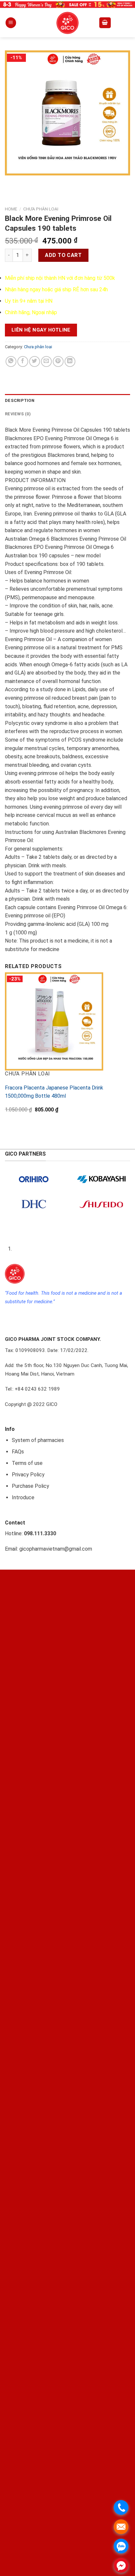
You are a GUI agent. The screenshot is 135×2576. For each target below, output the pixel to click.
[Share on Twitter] (35, 361)
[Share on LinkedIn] (70, 361)
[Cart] (105, 23)
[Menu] (11, 23)
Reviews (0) (18, 414)
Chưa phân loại (41, 209)
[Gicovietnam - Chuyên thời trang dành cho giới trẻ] (67, 23)
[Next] (29, 182)
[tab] (67, 401)
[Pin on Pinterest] (58, 361)
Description (20, 400)
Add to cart (63, 255)
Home (11, 209)
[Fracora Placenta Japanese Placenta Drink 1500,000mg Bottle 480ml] (54, 1021)
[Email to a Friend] (46, 361)
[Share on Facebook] (23, 361)
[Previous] (11, 182)
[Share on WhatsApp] (11, 361)
